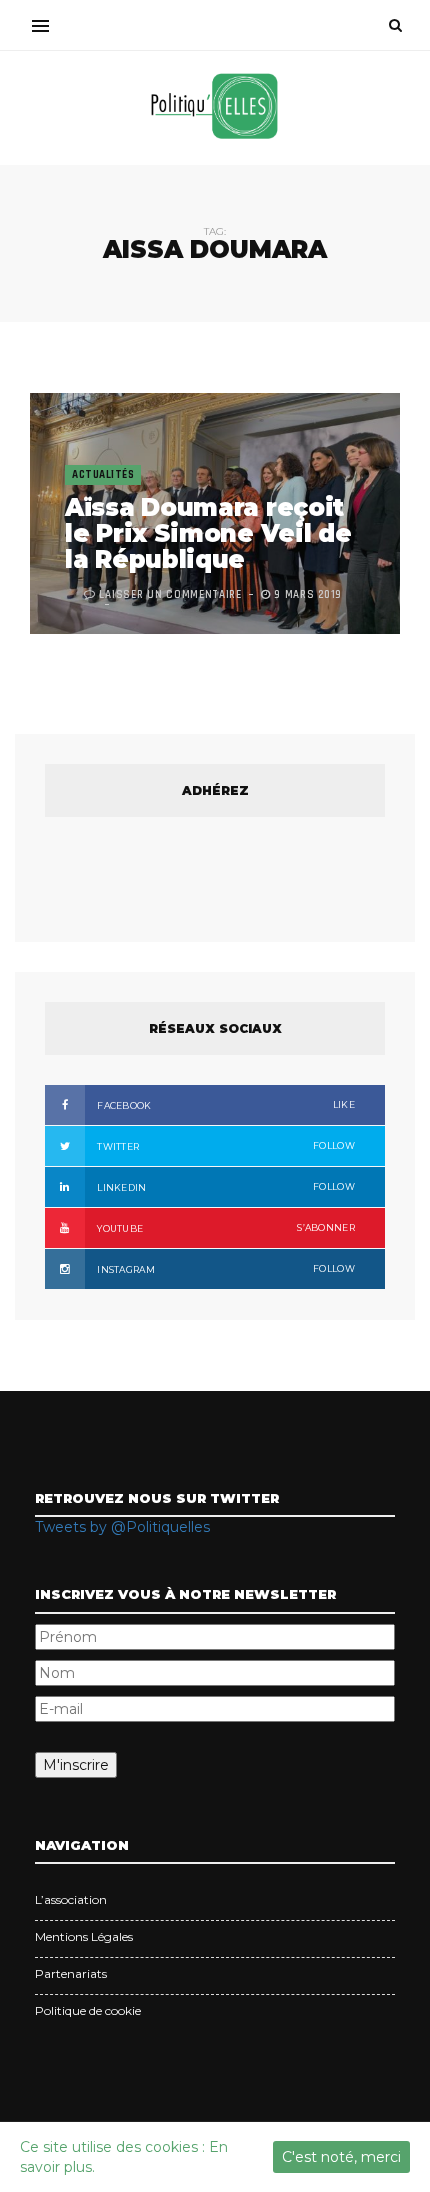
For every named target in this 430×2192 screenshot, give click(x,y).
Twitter (225, 1146)
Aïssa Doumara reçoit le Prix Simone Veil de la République (208, 533)
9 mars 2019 (306, 595)
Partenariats (71, 1973)
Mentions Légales (84, 1936)
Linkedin (225, 1187)
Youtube (225, 1228)
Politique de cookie (88, 2010)
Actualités (103, 475)
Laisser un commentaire (170, 595)
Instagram (225, 1269)
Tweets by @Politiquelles (122, 1527)
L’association (71, 1899)
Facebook (225, 1105)
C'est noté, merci (341, 2157)
